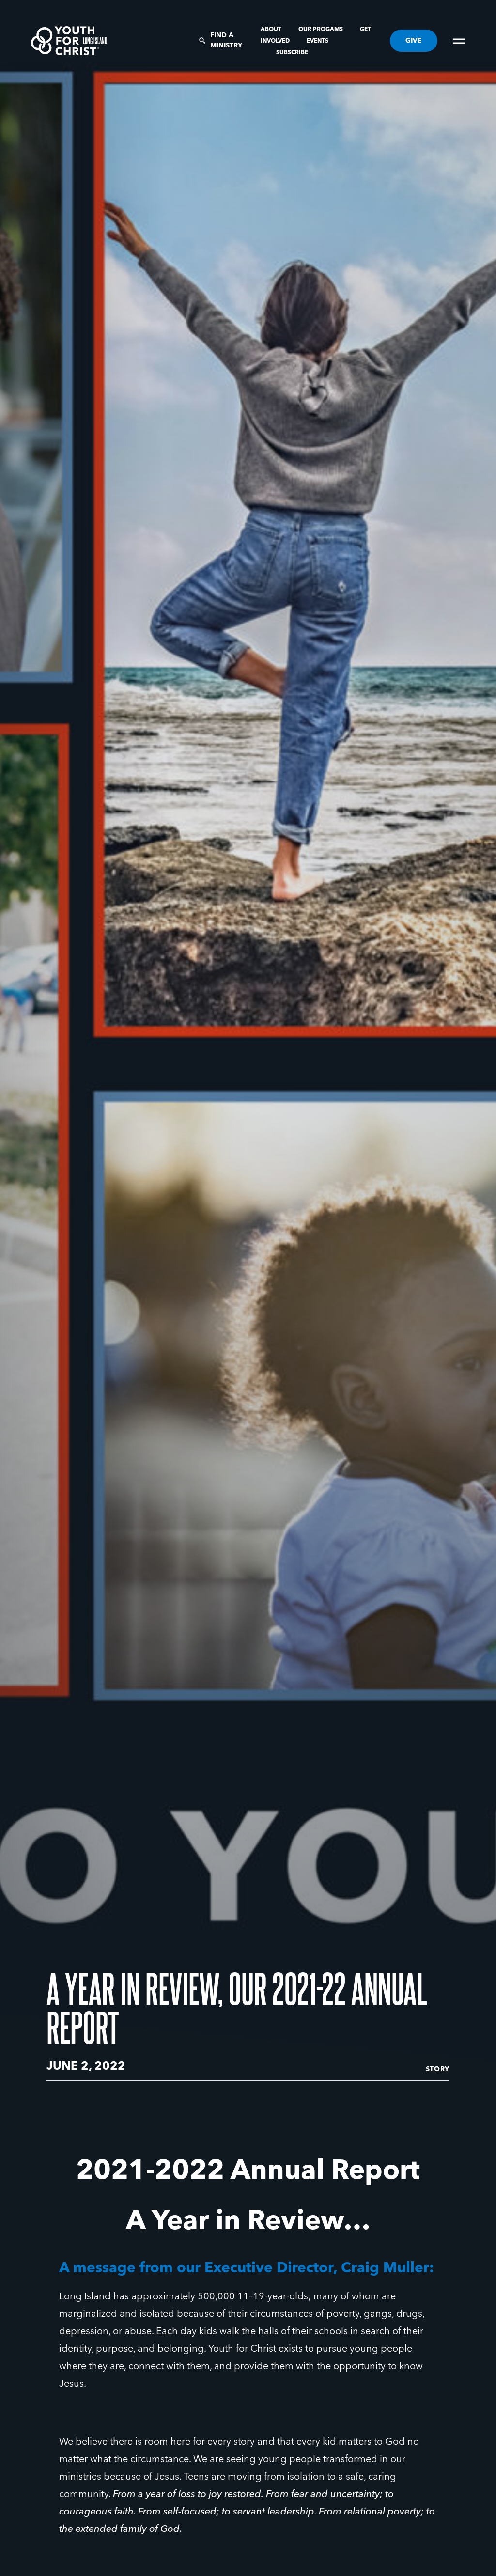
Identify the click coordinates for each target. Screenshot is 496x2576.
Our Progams (321, 30)
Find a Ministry (226, 40)
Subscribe (292, 53)
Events (318, 41)
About (272, 30)
